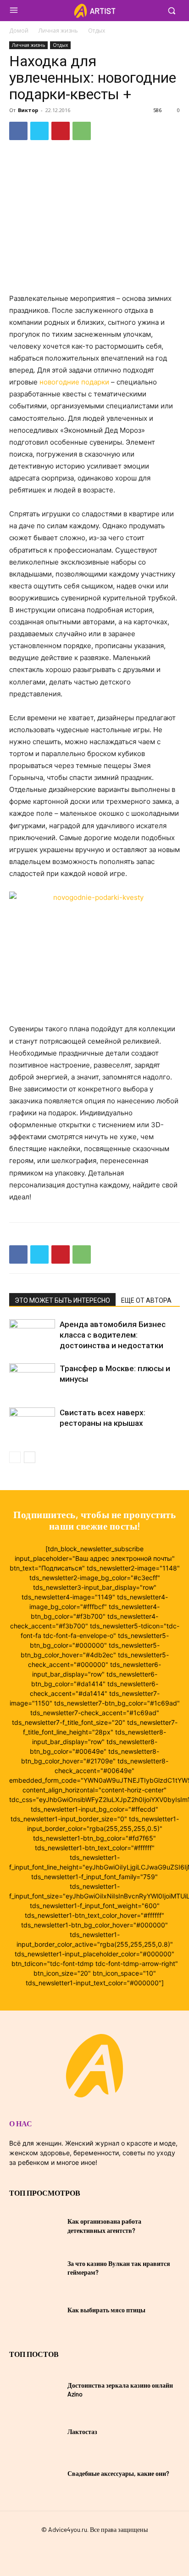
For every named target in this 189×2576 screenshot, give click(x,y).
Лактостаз (82, 2432)
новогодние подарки (74, 382)
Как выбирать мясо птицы (106, 2310)
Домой (19, 31)
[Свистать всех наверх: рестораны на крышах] (32, 1423)
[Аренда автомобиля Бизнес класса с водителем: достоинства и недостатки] (32, 1335)
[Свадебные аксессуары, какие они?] (35, 2473)
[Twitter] (39, 131)
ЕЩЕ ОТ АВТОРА (146, 1300)
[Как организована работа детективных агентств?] (35, 2226)
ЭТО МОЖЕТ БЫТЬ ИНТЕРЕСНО (62, 1300)
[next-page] (30, 1457)
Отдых (97, 31)
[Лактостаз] (35, 2432)
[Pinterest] (61, 131)
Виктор (28, 110)
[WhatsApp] (82, 131)
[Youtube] (111, 2550)
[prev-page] (15, 1457)
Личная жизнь (58, 31)
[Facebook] (18, 131)
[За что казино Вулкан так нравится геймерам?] (35, 2268)
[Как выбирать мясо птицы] (35, 2310)
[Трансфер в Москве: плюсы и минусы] (32, 1379)
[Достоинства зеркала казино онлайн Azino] (35, 2389)
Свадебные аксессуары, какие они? (118, 2473)
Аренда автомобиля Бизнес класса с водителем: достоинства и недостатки (113, 1335)
